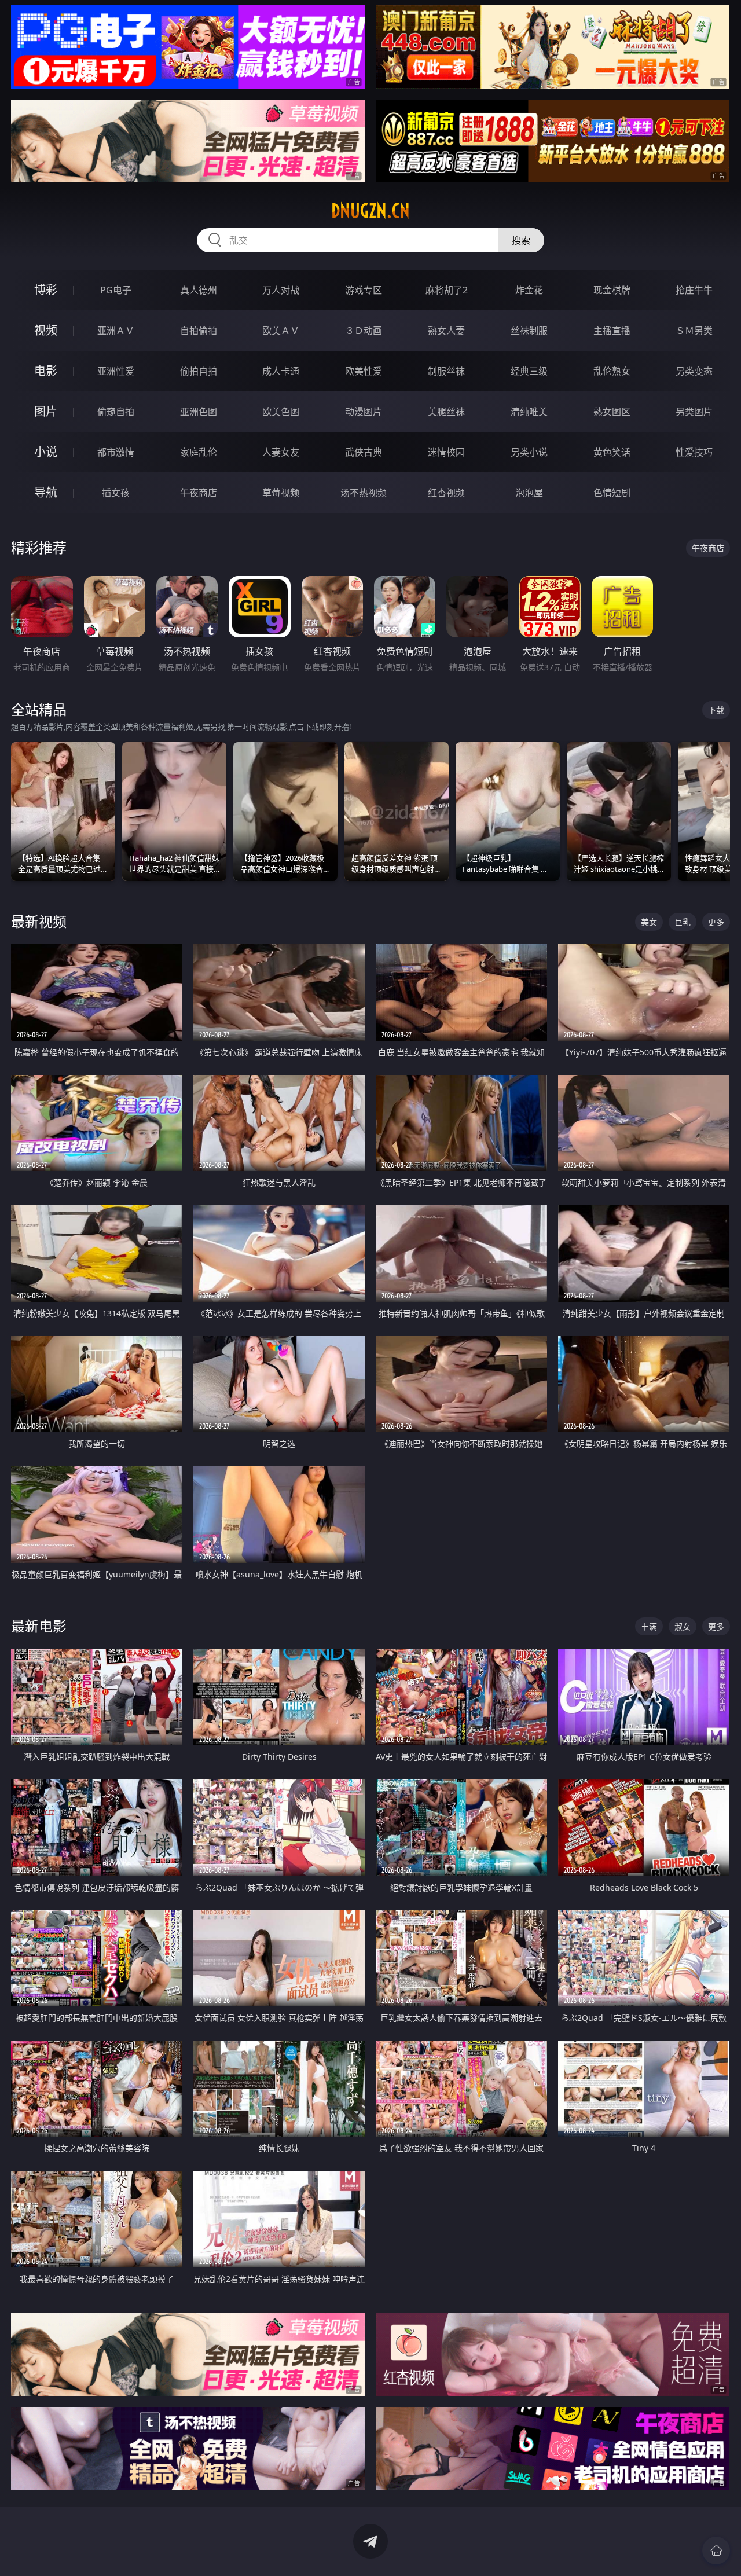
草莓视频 (281, 493)
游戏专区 (364, 290)
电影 (46, 371)
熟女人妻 (446, 331)
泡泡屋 (529, 493)
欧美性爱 (364, 371)
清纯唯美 (529, 412)
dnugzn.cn (370, 211)
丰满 (649, 1626)
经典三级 (529, 371)
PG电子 (116, 290)
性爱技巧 (694, 452)
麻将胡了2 (447, 290)
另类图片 (694, 412)
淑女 (683, 1626)
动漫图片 (364, 412)
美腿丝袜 (446, 412)
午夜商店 (199, 493)
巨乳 (683, 922)
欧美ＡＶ (281, 331)
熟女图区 (612, 412)
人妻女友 (281, 452)
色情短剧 (612, 493)
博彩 (46, 290)
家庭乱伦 (199, 452)
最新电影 (39, 1626)
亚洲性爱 (116, 371)
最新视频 (39, 921)
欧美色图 (281, 412)
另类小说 (529, 452)
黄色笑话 (612, 452)
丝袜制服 (529, 331)
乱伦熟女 (612, 371)
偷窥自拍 (116, 412)
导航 (46, 492)
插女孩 (116, 493)
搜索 (521, 240)
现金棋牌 (612, 290)
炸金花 (529, 290)
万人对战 (281, 290)
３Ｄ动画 (364, 331)
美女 (649, 922)
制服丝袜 (446, 371)
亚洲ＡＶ (116, 331)
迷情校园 (446, 452)
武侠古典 (364, 452)
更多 (716, 922)
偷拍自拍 (199, 371)
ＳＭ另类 (694, 331)
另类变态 (694, 371)
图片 (46, 411)
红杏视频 (446, 493)
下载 (716, 710)
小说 (46, 452)
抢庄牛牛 (694, 290)
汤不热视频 (364, 493)
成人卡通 (281, 371)
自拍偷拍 (199, 331)
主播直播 (612, 331)
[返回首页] (716, 2551)
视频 (46, 330)
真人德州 (199, 290)
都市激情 (116, 452)
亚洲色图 (199, 412)
